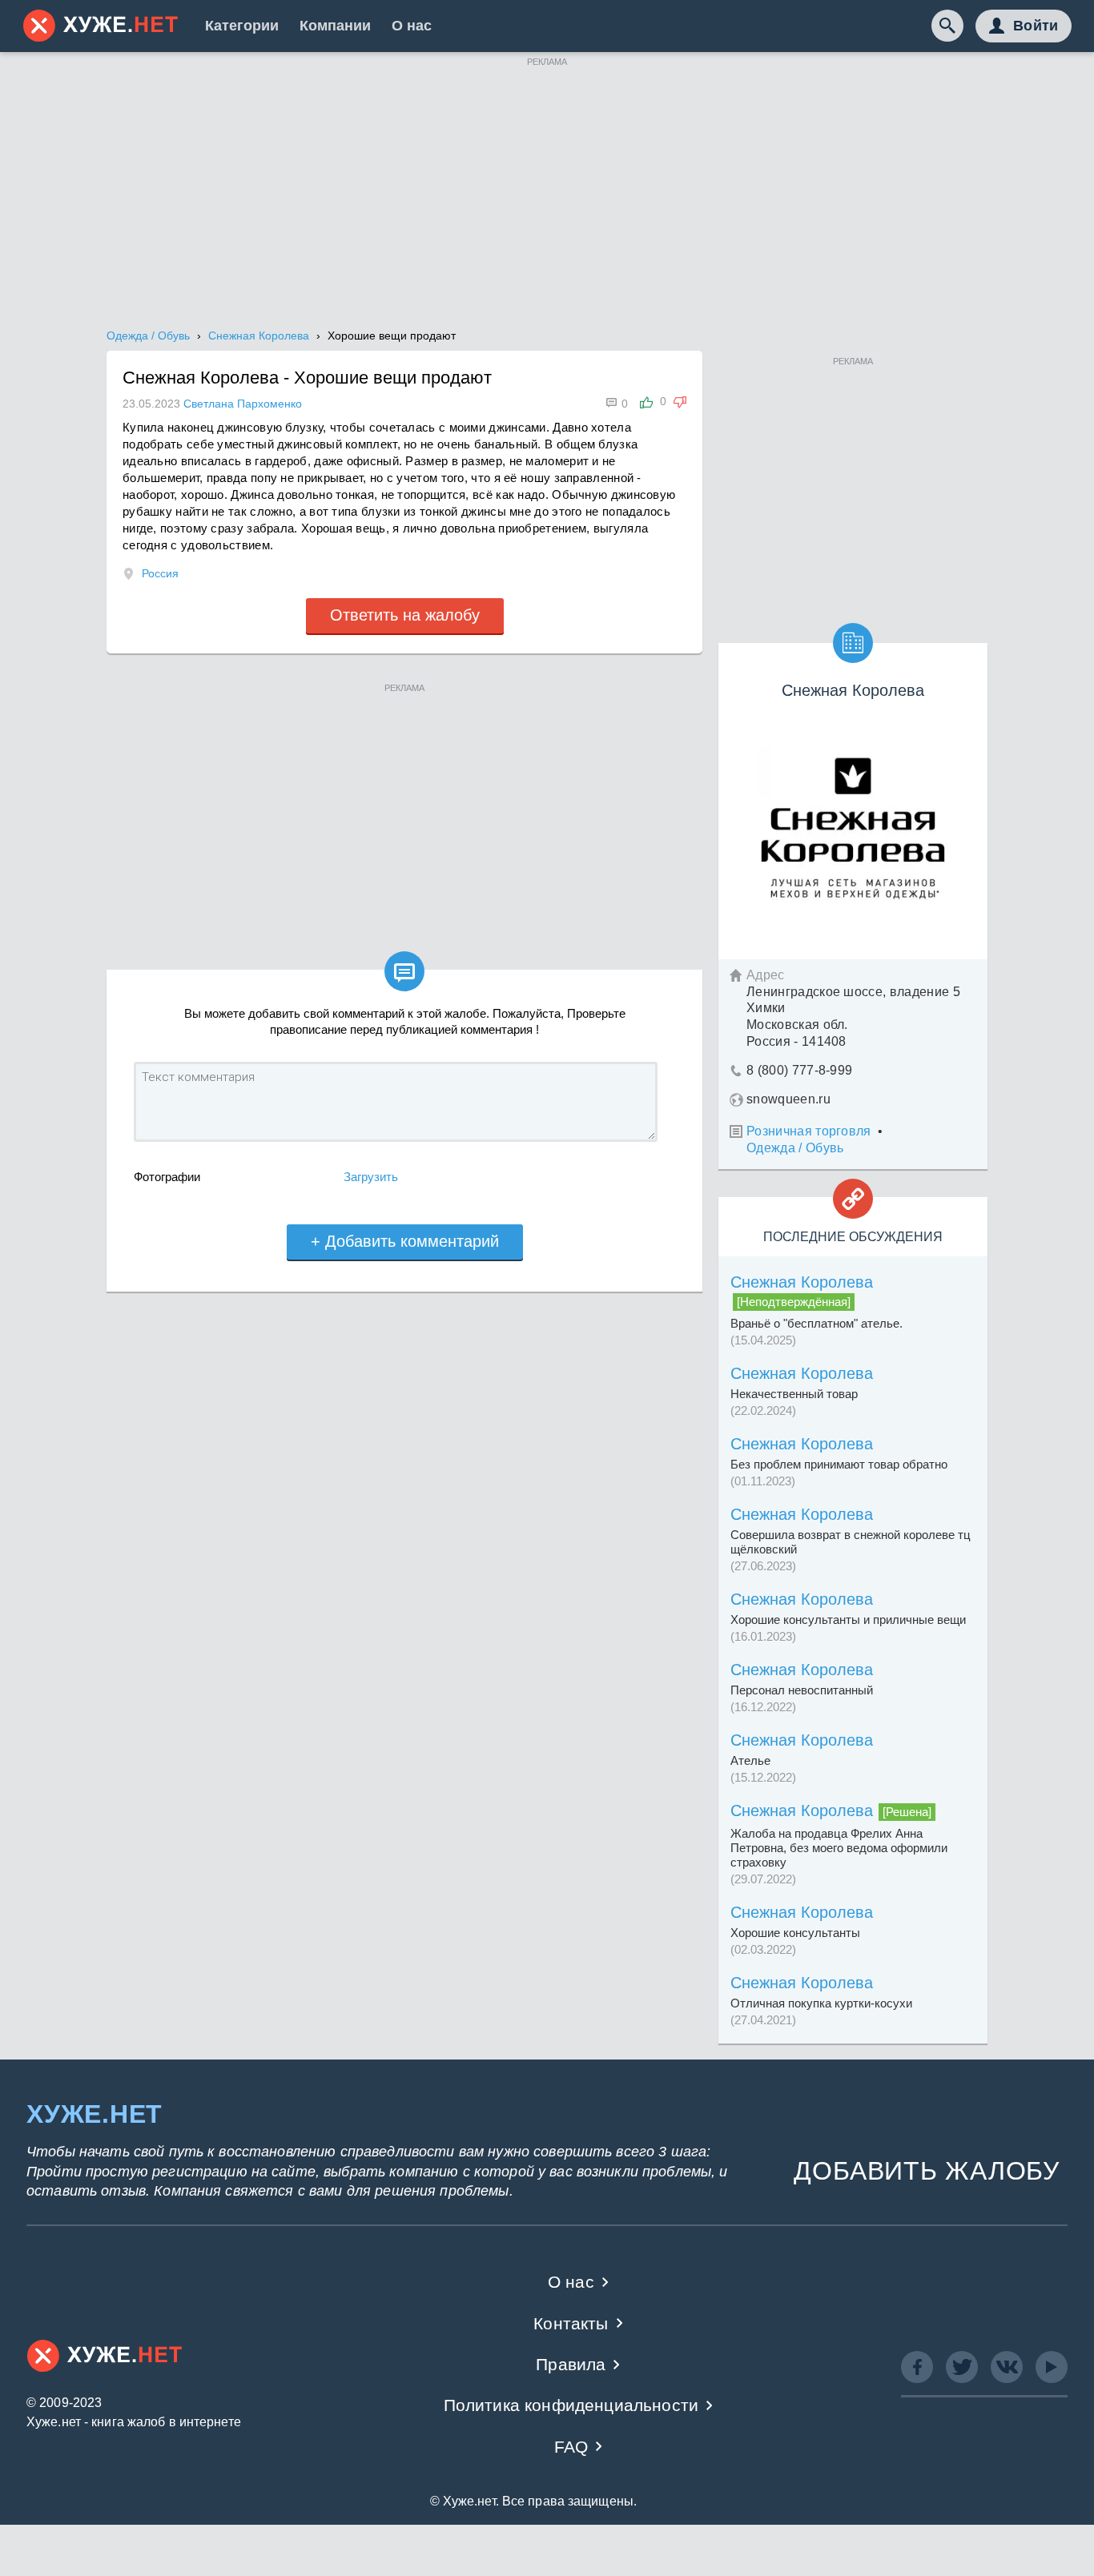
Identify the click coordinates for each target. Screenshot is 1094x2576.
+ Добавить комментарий (405, 1241)
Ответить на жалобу (405, 615)
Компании (335, 26)
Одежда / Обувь (795, 1148)
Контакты (571, 2323)
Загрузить (371, 1177)
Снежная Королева (802, 1282)
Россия (160, 573)
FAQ (571, 2447)
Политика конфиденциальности (571, 2405)
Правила (571, 2364)
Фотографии (167, 1177)
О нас (412, 26)
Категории (242, 26)
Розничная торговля (809, 1131)
